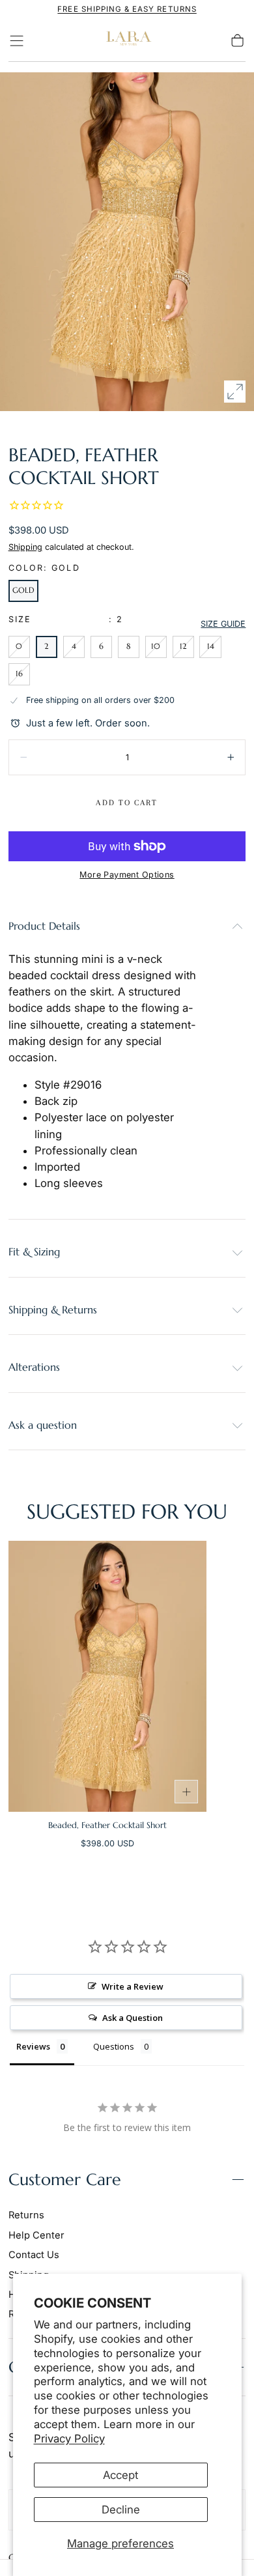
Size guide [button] (223, 624)
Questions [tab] (114, 2046)
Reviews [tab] (33, 2046)
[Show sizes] (186, 1792)
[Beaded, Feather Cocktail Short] (107, 1676)
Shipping (25, 547)
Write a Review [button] (133, 1986)
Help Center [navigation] (36, 2235)
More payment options (127, 875)
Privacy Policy (69, 2439)
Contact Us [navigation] (34, 2255)
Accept (120, 2475)
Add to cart (127, 803)
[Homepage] (127, 41)
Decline (121, 2510)
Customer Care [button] (65, 2180)
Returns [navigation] (26, 2215)
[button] (17, 41)
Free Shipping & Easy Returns (127, 9)
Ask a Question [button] (133, 2018)
